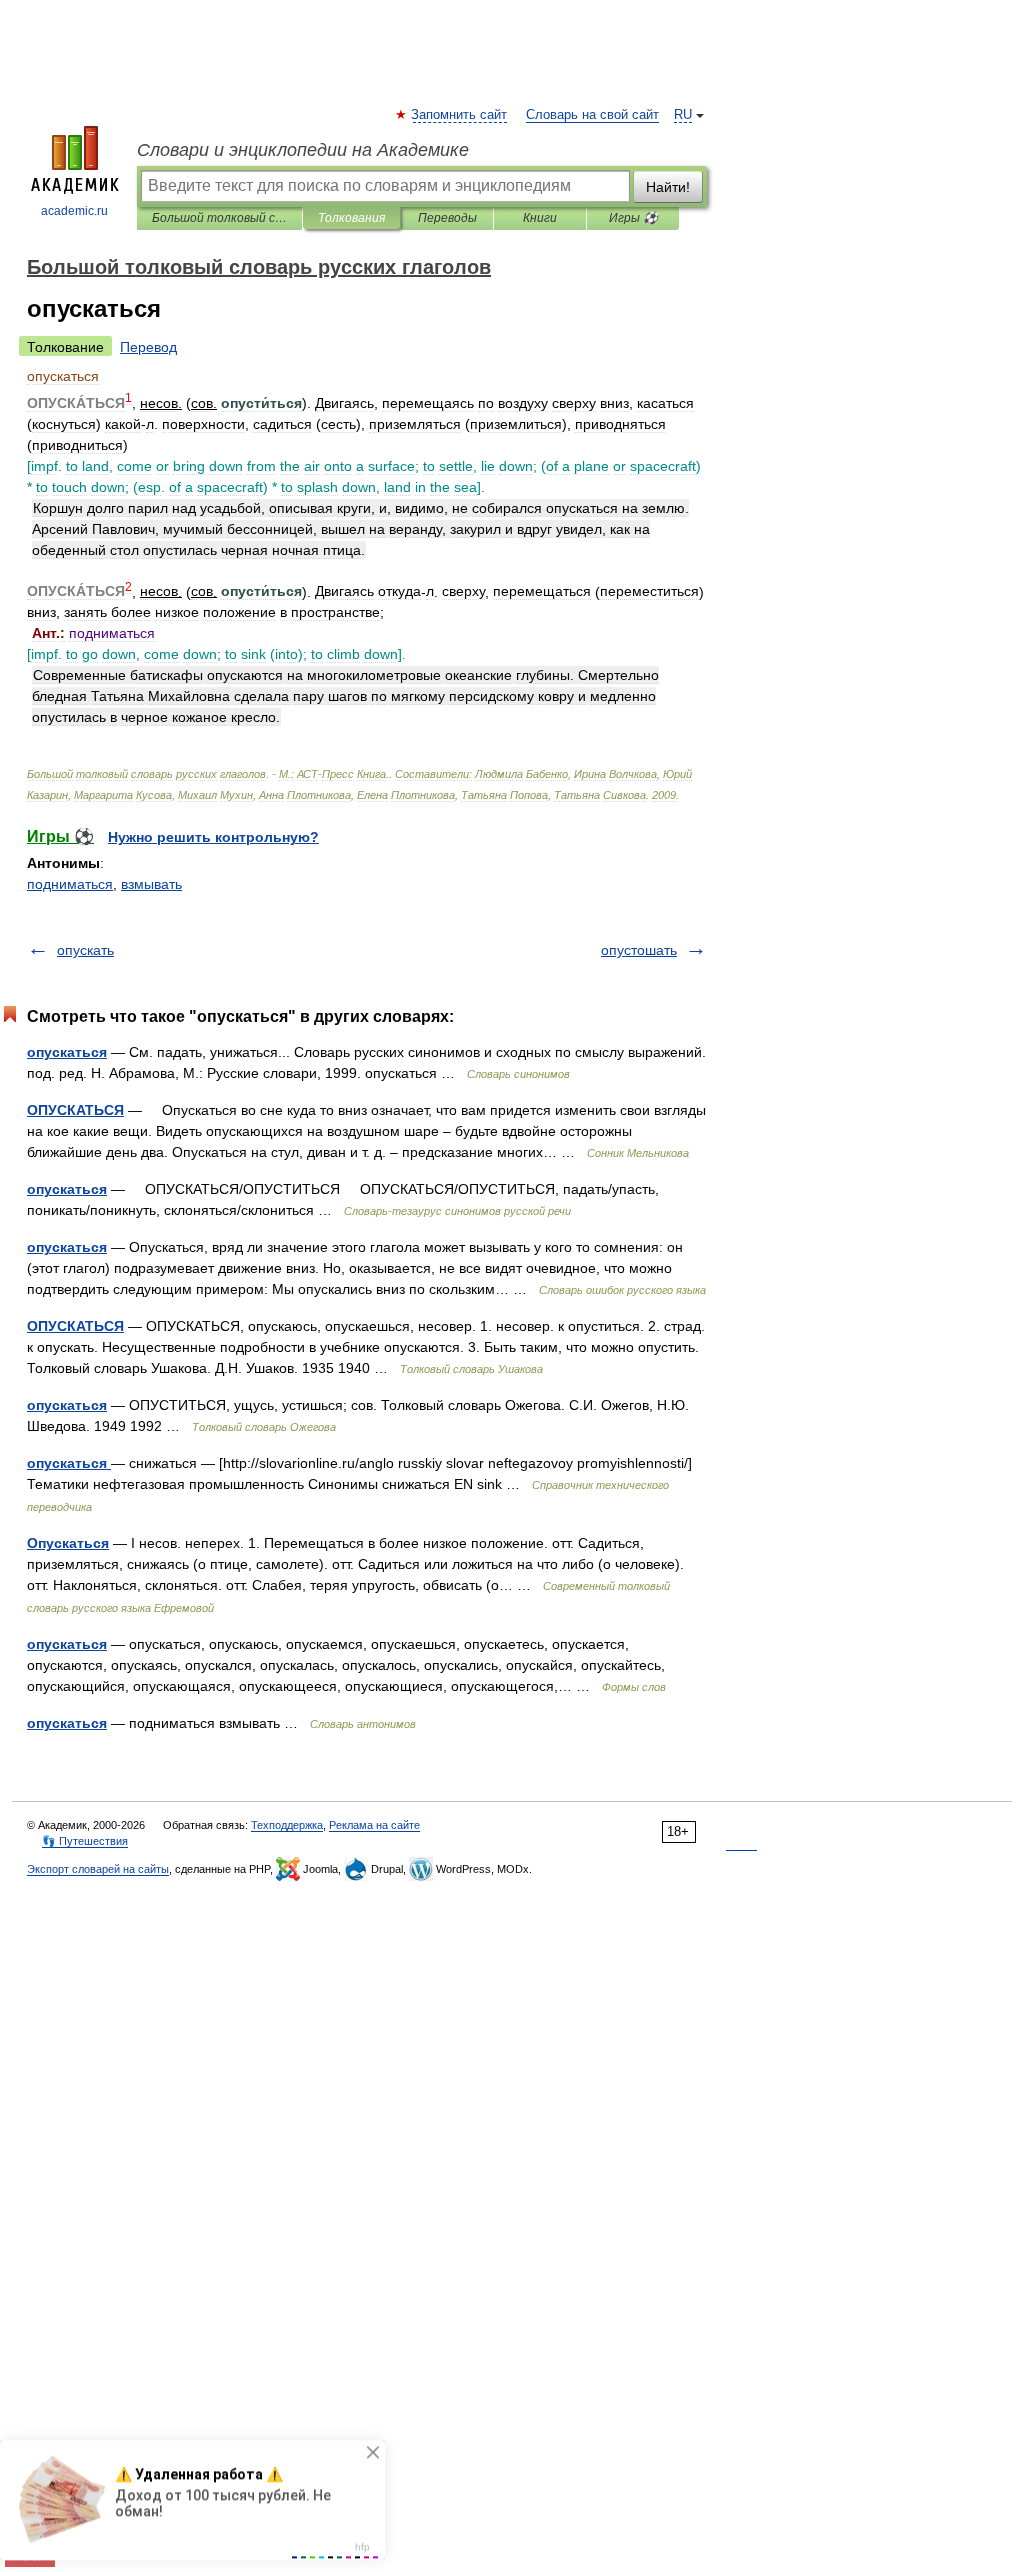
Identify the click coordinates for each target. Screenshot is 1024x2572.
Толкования (351, 218)
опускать (85, 950)
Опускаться (68, 1543)
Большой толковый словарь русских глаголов (219, 218)
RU (683, 115)
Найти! (668, 187)
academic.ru (74, 211)
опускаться (67, 1052)
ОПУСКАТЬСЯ (75, 1110)
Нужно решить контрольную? (213, 837)
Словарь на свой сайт (592, 115)
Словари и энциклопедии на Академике (303, 150)
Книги (540, 218)
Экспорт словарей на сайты (98, 1869)
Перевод (148, 347)
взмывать (151, 884)
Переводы (447, 218)
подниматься (70, 884)
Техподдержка (287, 1825)
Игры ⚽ (633, 218)
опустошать (639, 950)
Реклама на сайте (374, 1825)
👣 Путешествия (85, 1841)
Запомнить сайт (460, 115)
